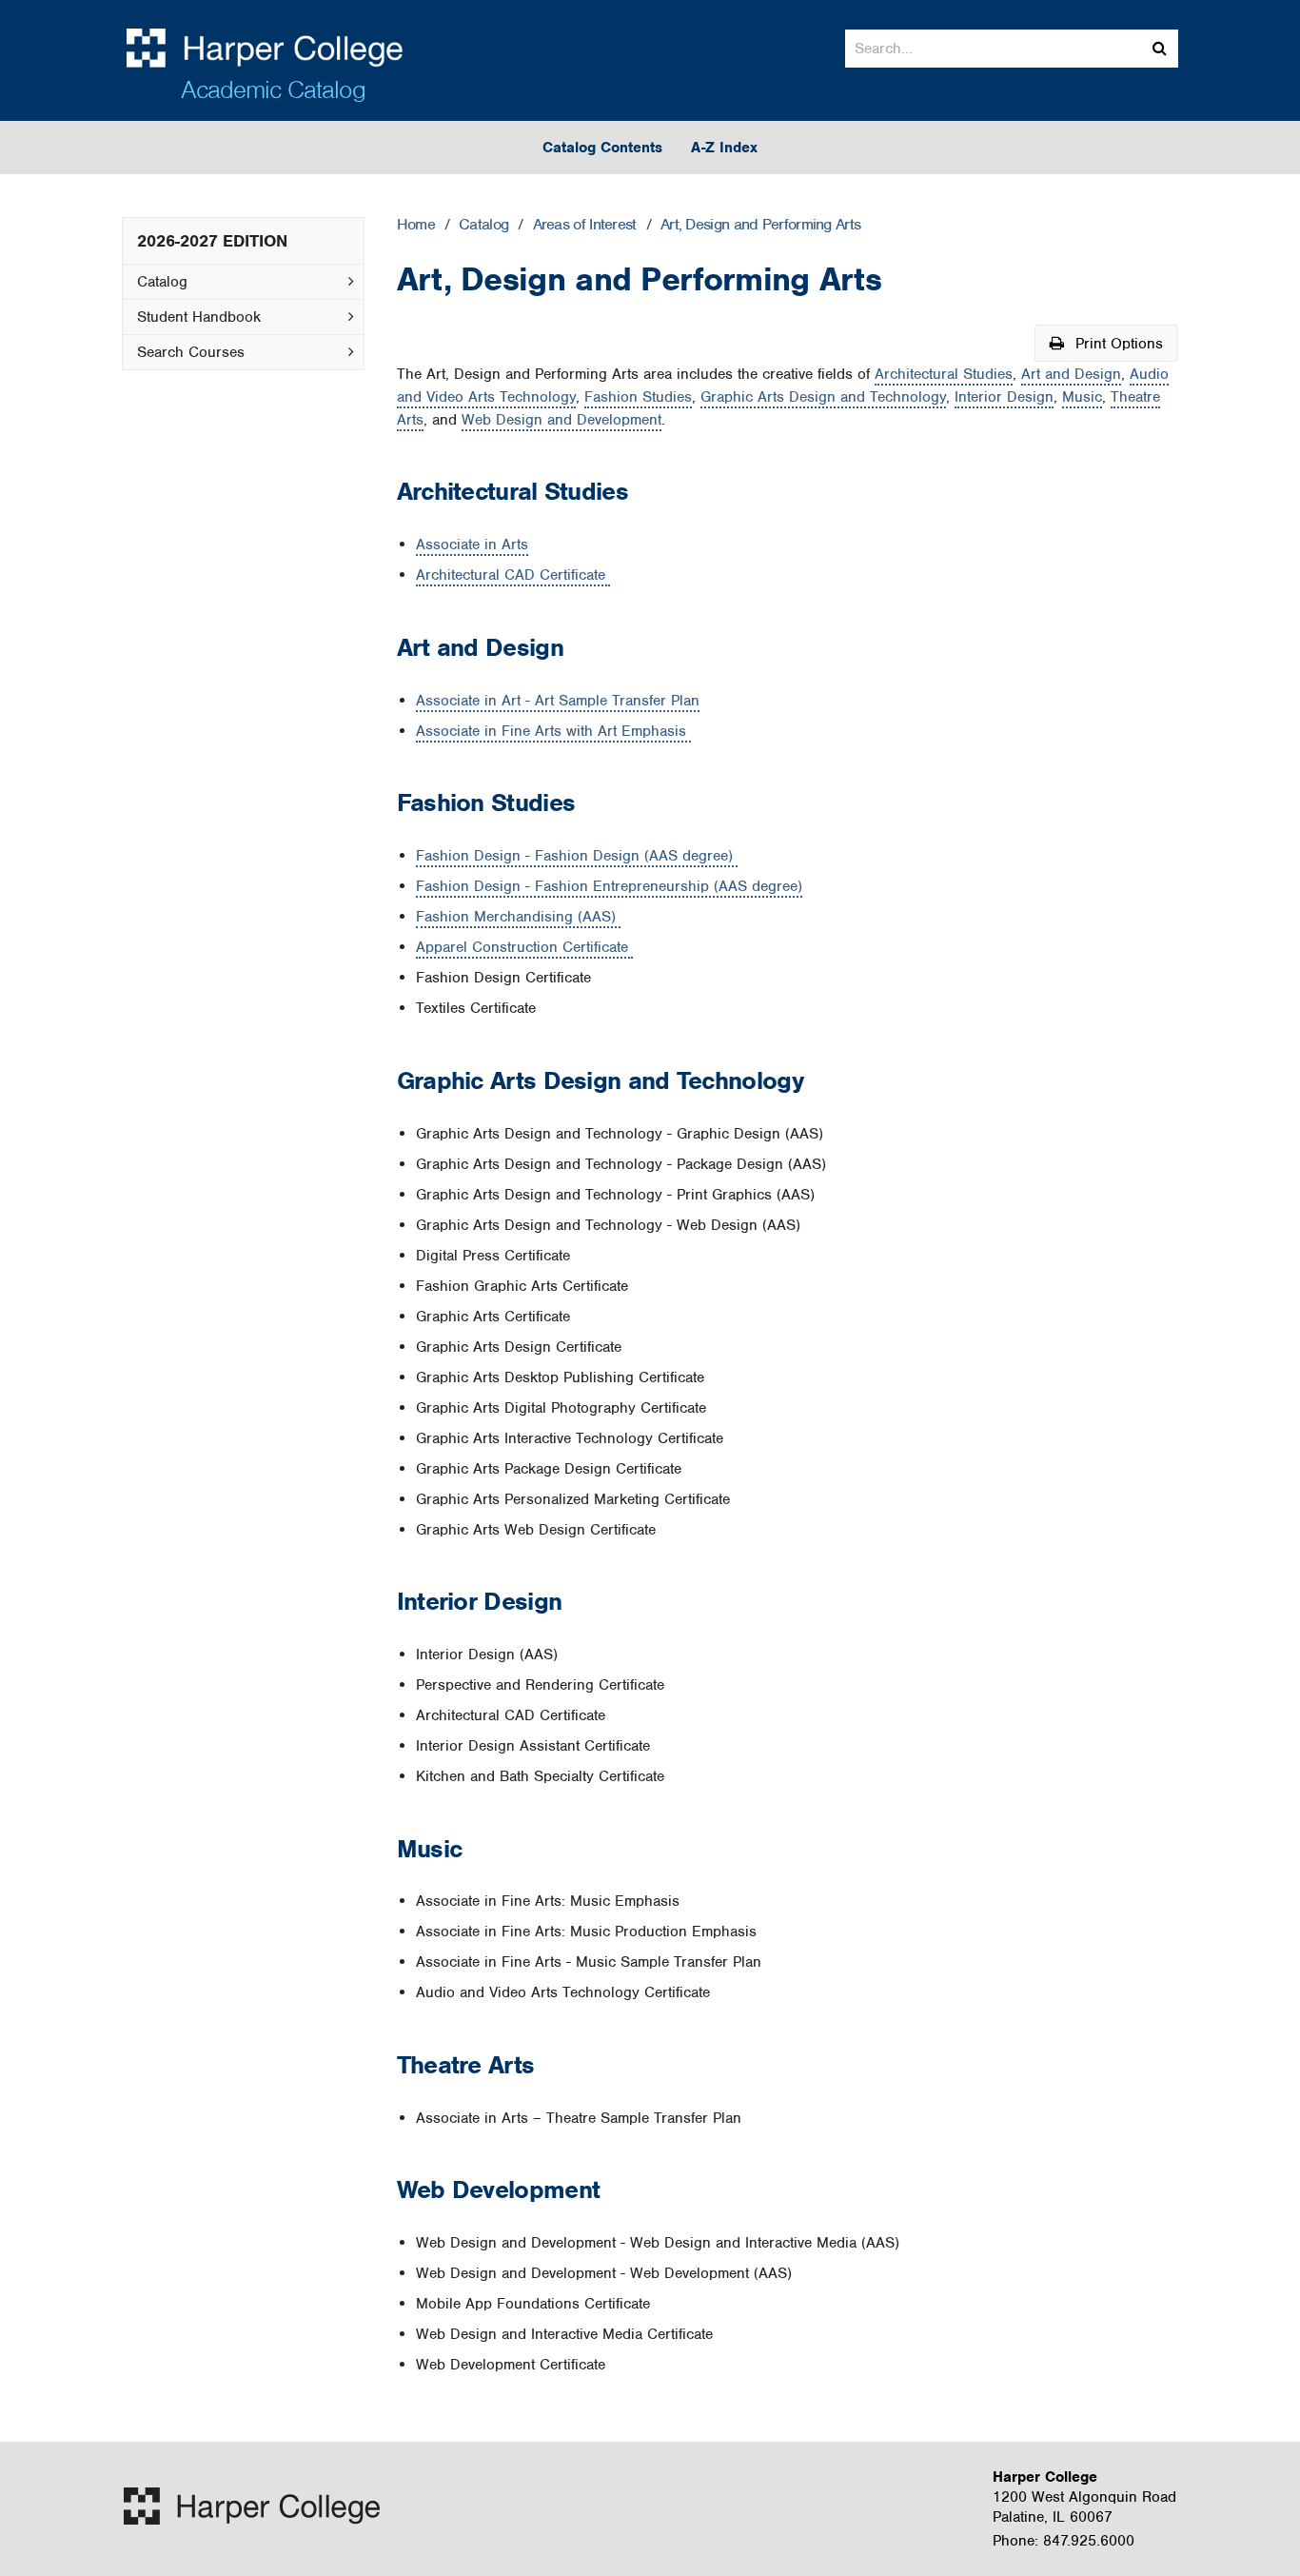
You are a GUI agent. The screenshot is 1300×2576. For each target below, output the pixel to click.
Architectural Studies (944, 374)
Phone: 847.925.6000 (1064, 2541)
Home (416, 225)
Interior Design (1004, 397)
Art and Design (1071, 374)
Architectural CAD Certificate (513, 575)
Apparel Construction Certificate (524, 947)
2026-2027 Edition (212, 241)
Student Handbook (199, 317)
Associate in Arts (472, 545)
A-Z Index (724, 148)
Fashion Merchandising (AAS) (518, 917)
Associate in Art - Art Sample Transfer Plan (558, 701)
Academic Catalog (273, 89)
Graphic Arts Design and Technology (823, 397)
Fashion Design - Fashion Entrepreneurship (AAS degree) (609, 886)
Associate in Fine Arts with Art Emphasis (553, 731)
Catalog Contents (602, 148)
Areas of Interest (585, 225)
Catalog (162, 282)
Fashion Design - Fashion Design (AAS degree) (577, 856)
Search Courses (191, 352)
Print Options (1117, 344)
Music (1082, 397)
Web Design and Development (561, 420)
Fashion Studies (638, 397)
